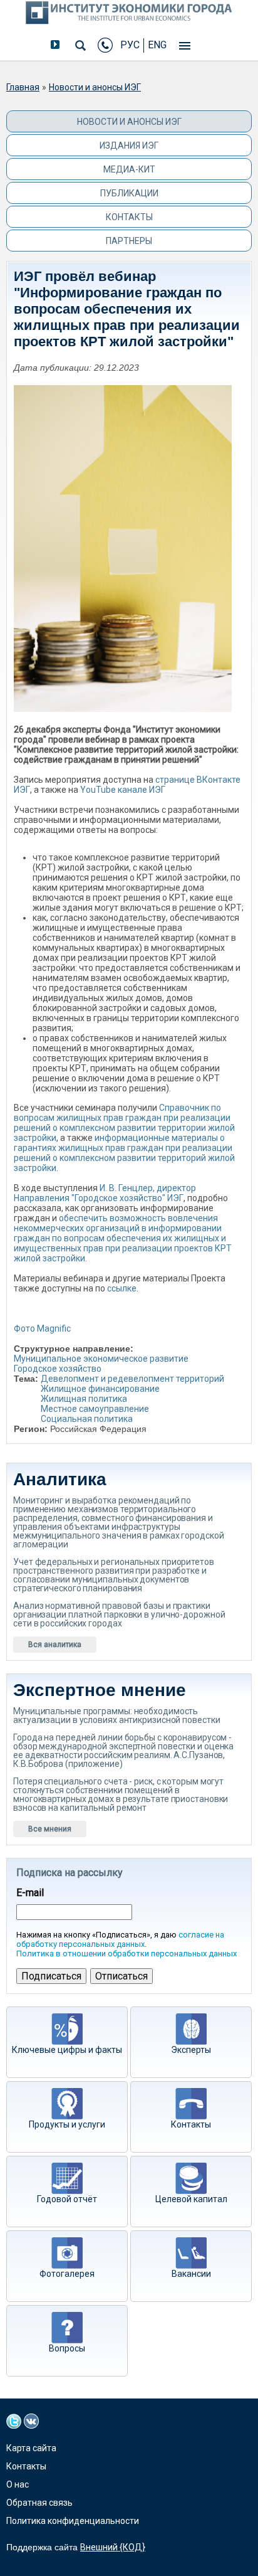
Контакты (129, 217)
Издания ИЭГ (129, 146)
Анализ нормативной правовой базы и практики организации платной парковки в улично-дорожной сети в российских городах (119, 1614)
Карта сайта (31, 2448)
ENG (157, 45)
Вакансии (191, 2274)
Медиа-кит (129, 169)
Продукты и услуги (67, 2124)
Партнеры (129, 241)
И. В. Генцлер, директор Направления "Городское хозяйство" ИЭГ (105, 1193)
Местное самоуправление (95, 1409)
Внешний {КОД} (113, 2547)
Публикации (129, 193)
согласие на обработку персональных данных (120, 1939)
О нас (18, 2484)
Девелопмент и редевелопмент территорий (132, 1379)
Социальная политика (87, 1419)
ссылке (122, 1288)
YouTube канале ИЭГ (123, 790)
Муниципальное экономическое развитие (101, 1359)
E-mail (30, 1893)
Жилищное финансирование (100, 1389)
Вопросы (67, 2348)
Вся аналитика (55, 1645)
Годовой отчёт (67, 2199)
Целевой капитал (191, 2199)
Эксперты (191, 2050)
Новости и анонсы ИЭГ (95, 87)
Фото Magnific (42, 1328)
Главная (23, 87)
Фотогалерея (67, 2274)
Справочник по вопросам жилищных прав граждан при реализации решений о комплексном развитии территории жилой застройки (124, 1123)
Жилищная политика (84, 1399)
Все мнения (50, 1829)
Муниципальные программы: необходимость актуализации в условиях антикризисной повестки (116, 1715)
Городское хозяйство (58, 1369)
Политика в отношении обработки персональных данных (126, 1953)
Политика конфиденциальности (73, 2521)
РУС (130, 45)
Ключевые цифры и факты (67, 2050)
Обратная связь (39, 2503)
